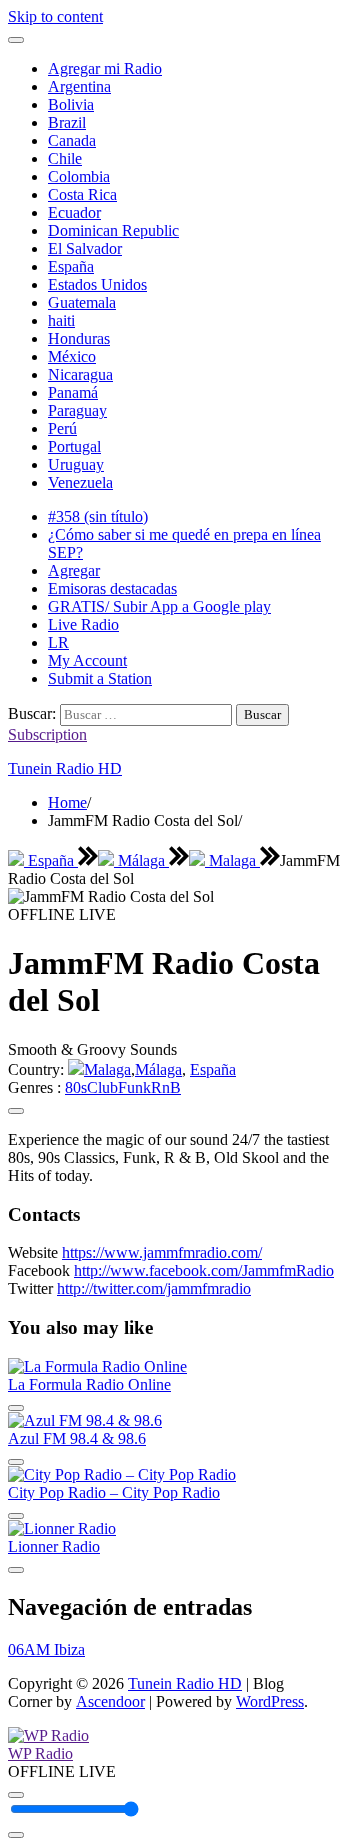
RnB (166, 1087)
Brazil (67, 122)
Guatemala (82, 302)
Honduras (79, 338)
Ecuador (74, 212)
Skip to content (55, 16)
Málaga (141, 860)
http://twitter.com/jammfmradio (154, 1288)
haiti (61, 320)
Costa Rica (82, 194)
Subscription (47, 734)
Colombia (79, 176)
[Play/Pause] (16, 1795)
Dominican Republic (113, 230)
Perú (62, 428)
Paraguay (77, 410)
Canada (72, 140)
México (72, 356)
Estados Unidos (97, 284)
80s (76, 1087)
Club (102, 1087)
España (71, 266)
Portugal (74, 446)
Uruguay (76, 464)
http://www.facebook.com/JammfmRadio (204, 1270)
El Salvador (85, 248)
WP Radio (40, 1753)
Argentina (79, 86)
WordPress (270, 1701)
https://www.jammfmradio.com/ (162, 1252)
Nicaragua (80, 374)
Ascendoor (110, 1701)
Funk (134, 1087)
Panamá (73, 392)
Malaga (232, 860)
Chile (65, 158)
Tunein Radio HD (65, 768)
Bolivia (71, 104)
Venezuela (80, 482)
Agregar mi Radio (105, 68)
